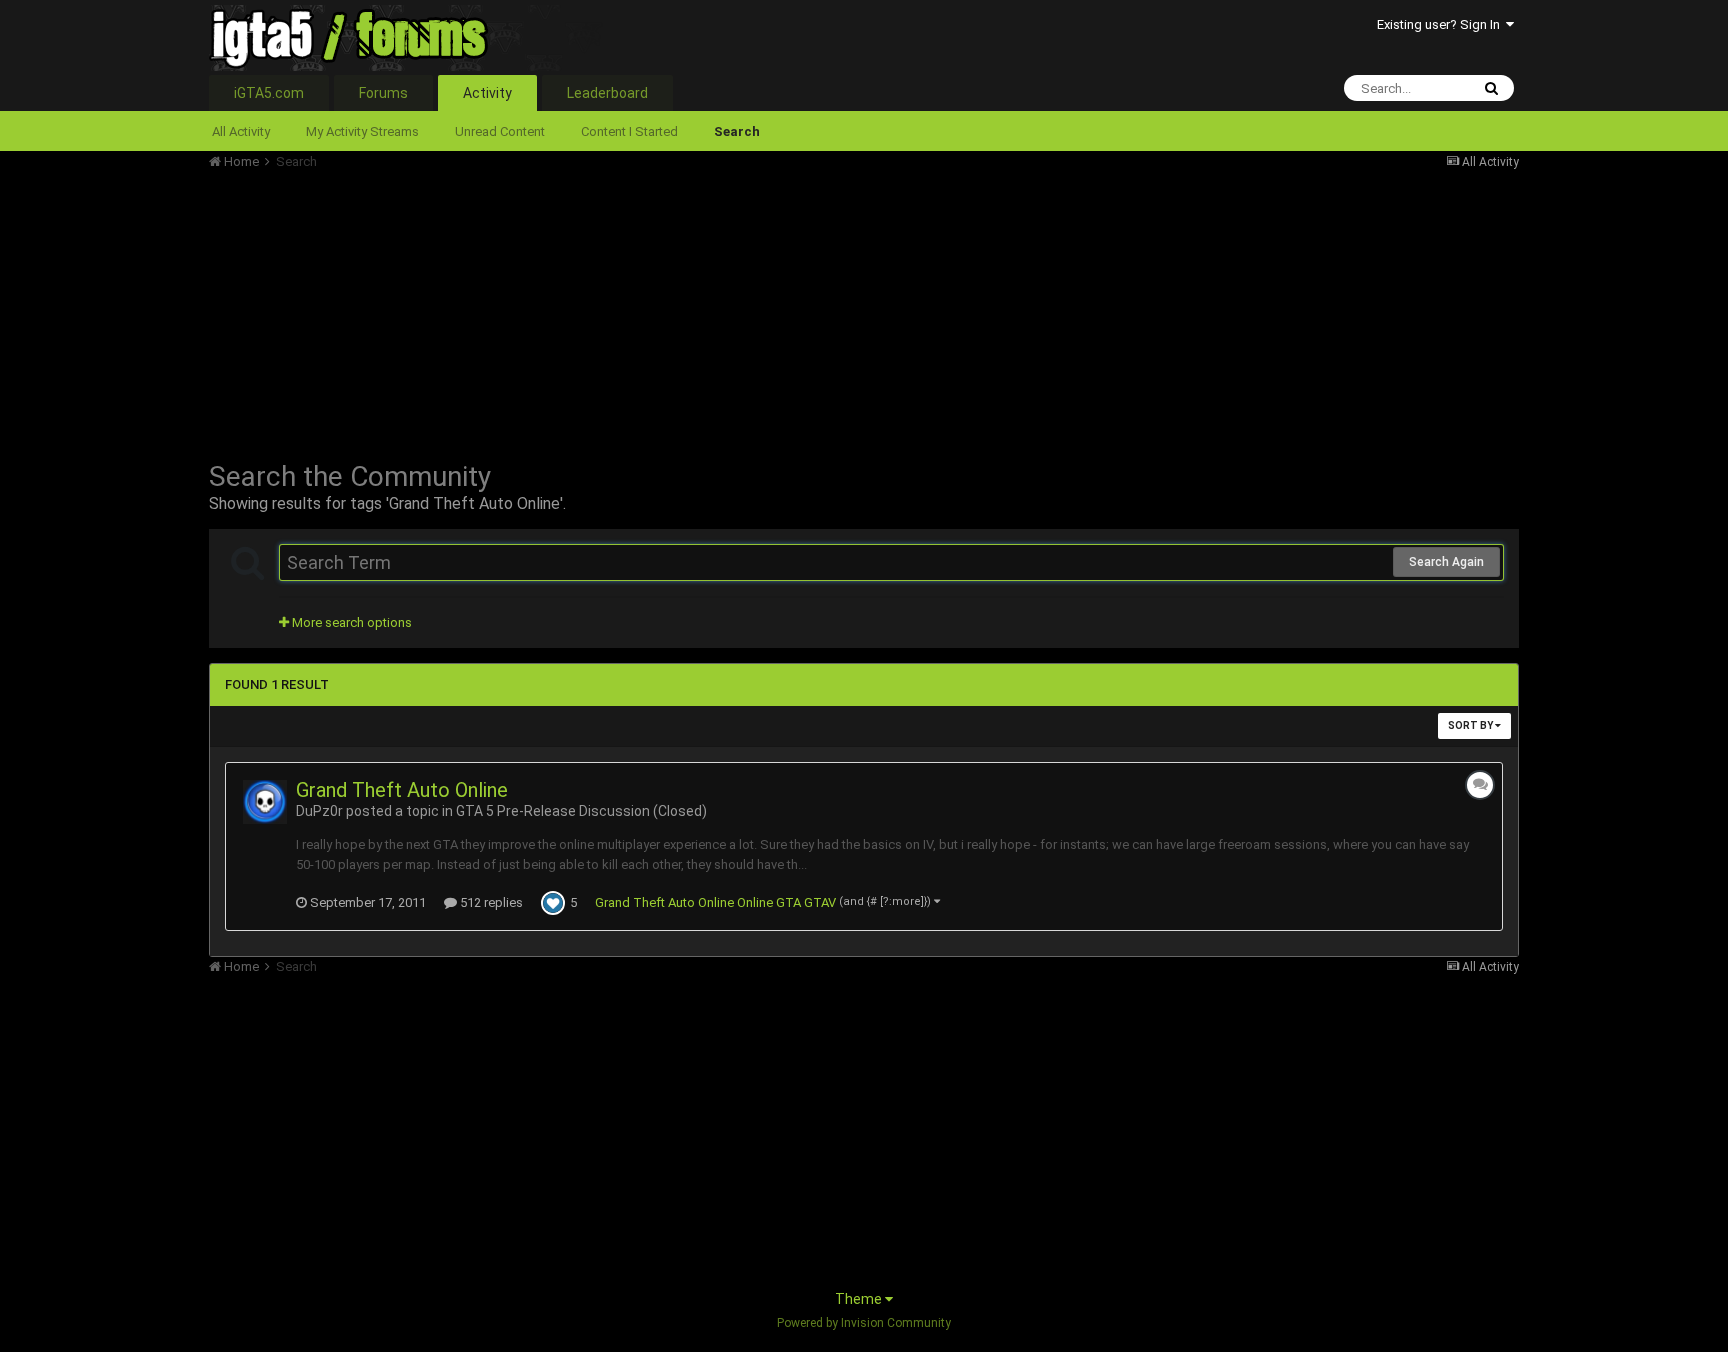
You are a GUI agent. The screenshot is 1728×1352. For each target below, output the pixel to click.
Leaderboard (607, 93)
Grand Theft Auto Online (402, 790)
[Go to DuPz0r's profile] (265, 802)
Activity (487, 93)
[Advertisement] (573, 310)
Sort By (1471, 725)
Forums (383, 93)
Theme (860, 1299)
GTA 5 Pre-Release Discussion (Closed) (581, 811)
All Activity (241, 131)
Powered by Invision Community (864, 1323)
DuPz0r (319, 811)
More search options (350, 622)
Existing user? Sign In (1441, 24)
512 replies (490, 902)
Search (737, 131)
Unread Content (500, 131)
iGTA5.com (269, 93)
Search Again (1446, 562)
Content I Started (629, 131)
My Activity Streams (362, 131)
